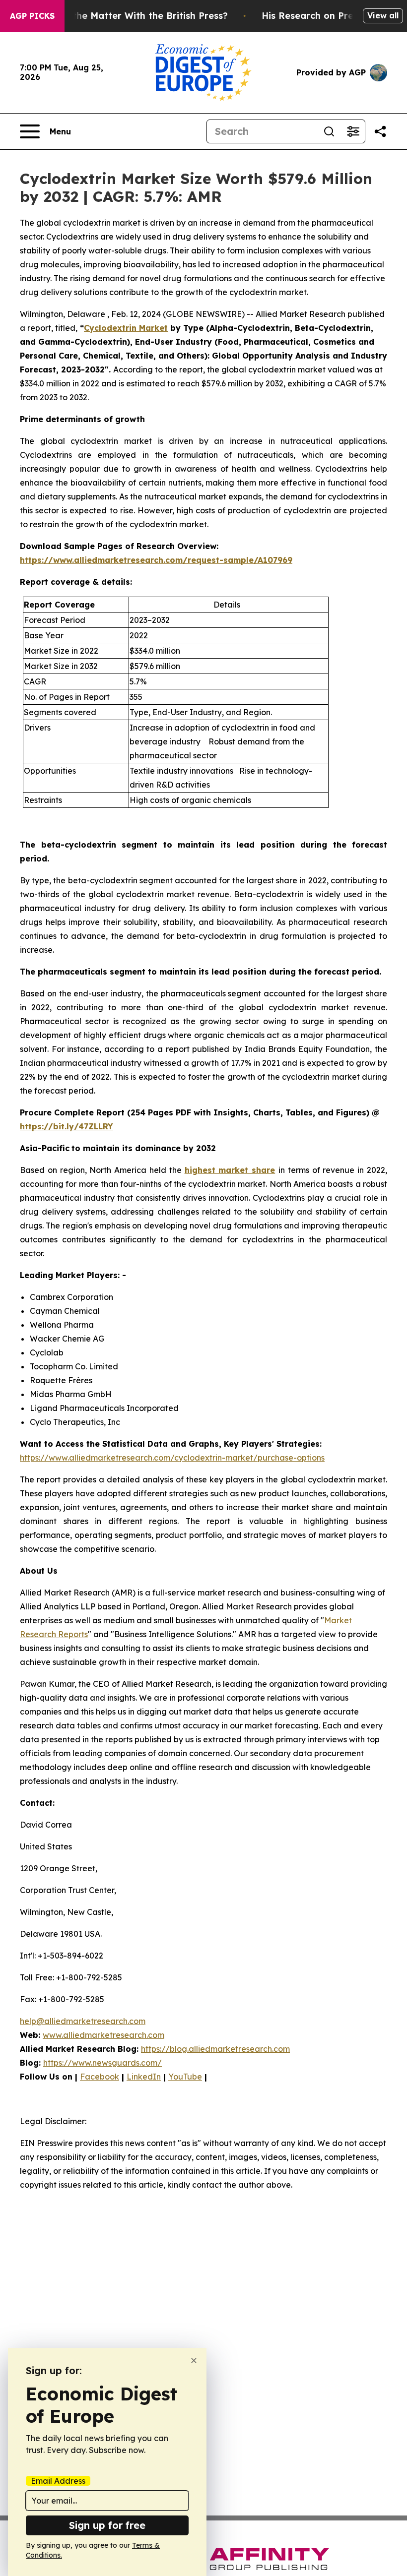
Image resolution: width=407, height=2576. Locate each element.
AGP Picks (32, 16)
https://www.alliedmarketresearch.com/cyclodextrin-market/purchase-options (172, 1458)
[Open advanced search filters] (353, 131)
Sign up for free (107, 2525)
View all (383, 15)
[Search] (329, 131)
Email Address (58, 2481)
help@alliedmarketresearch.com (83, 2021)
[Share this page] (380, 131)
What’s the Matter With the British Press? (133, 16)
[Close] (194, 2361)
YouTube (185, 2077)
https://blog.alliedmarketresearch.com (215, 2049)
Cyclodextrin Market (126, 328)
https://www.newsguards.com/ (102, 2063)
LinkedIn (144, 2077)
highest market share (230, 1170)
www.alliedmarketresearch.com (103, 2035)
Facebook (100, 2077)
